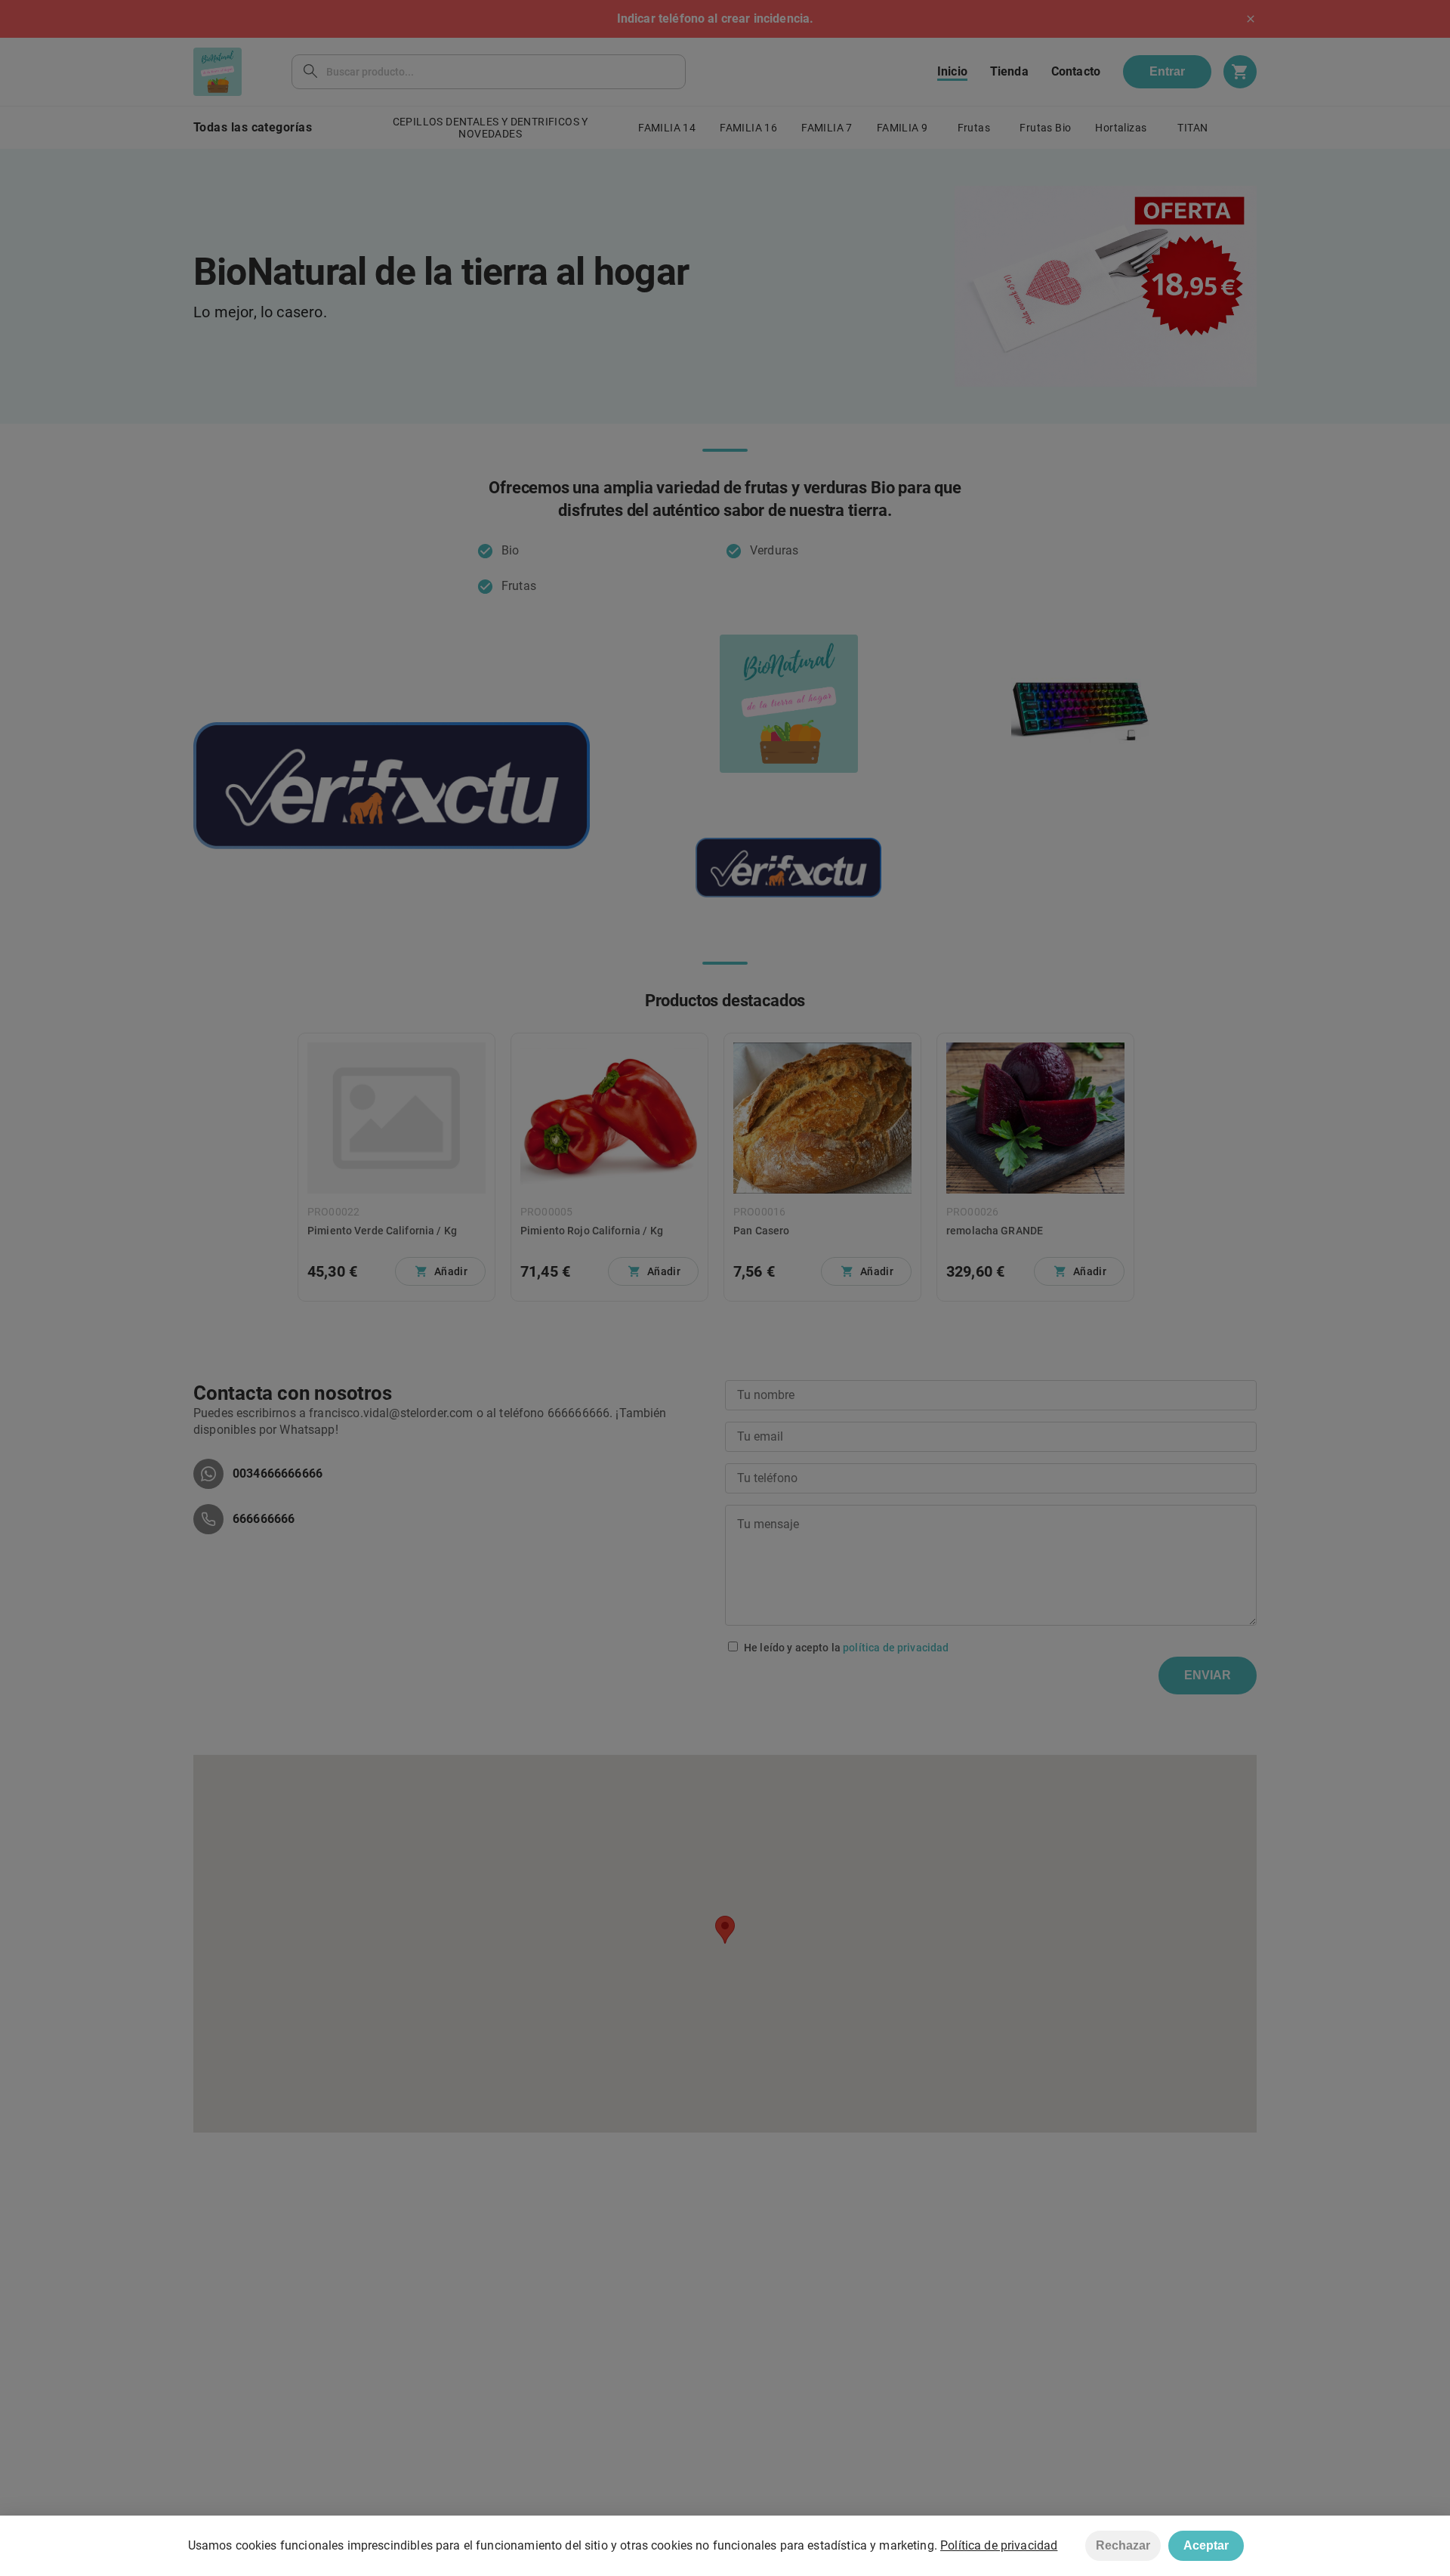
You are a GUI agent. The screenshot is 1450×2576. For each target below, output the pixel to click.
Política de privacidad (999, 2545)
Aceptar (1206, 2545)
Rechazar (1123, 2545)
